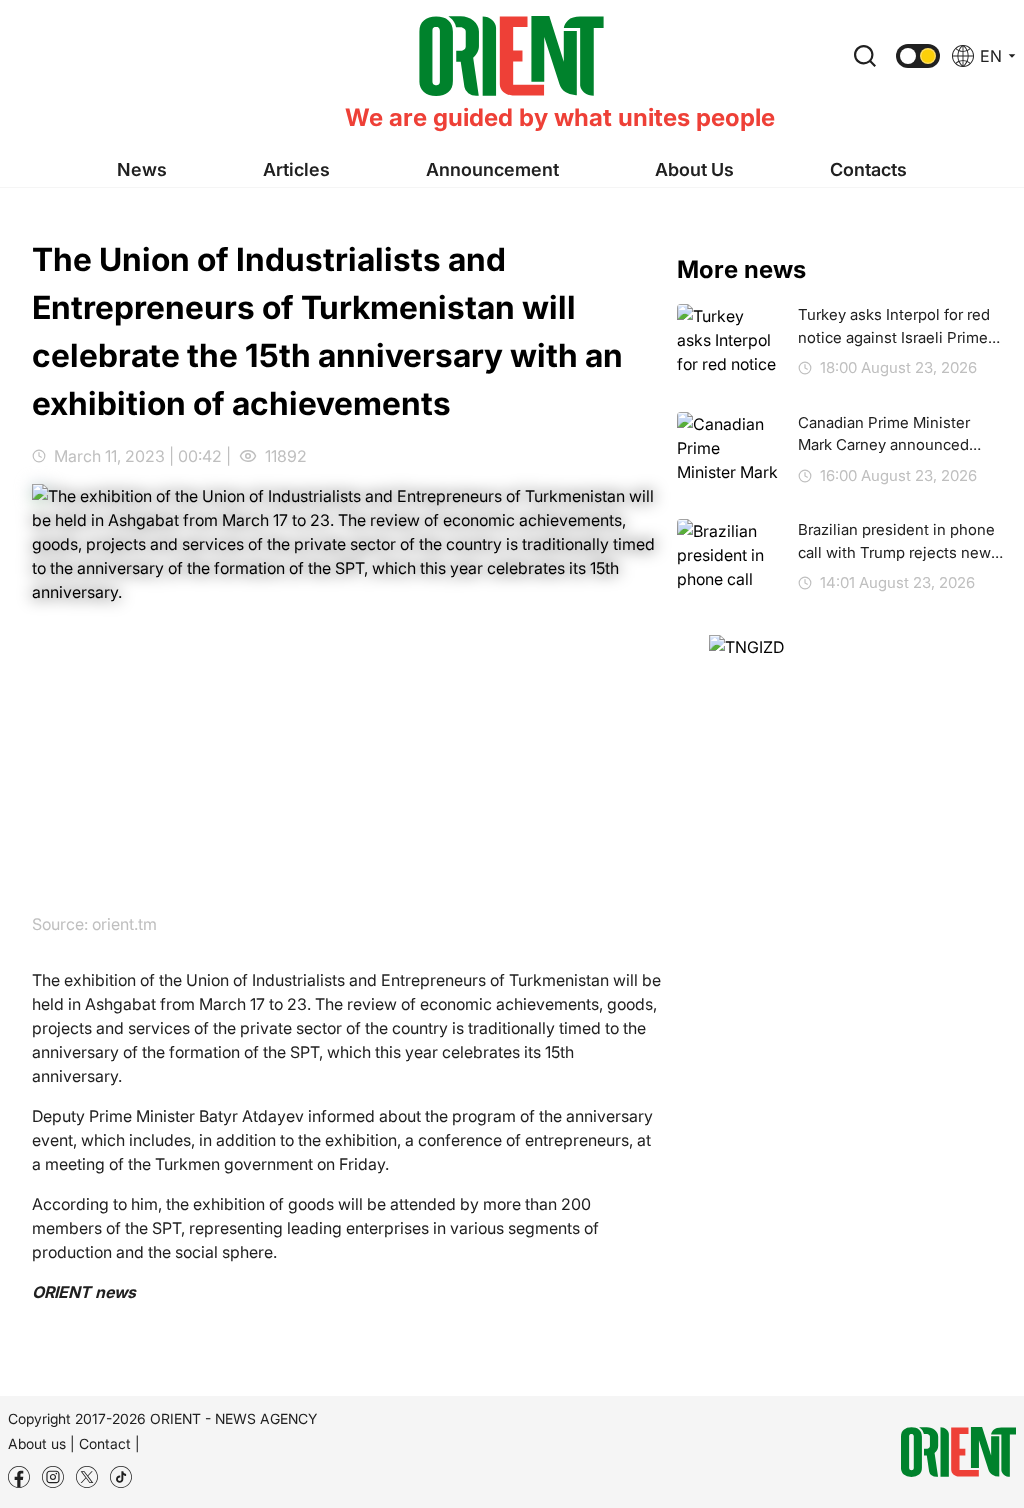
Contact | (109, 1443)
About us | (41, 1443)
